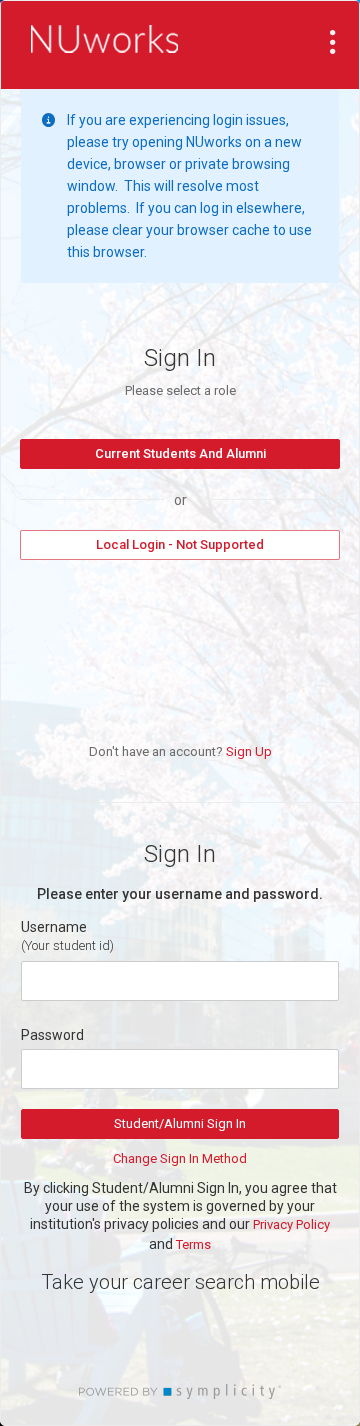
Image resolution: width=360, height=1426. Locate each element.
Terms (193, 1244)
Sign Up (249, 751)
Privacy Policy (291, 1224)
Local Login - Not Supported (180, 544)
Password (52, 1035)
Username (54, 927)
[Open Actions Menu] (333, 42)
